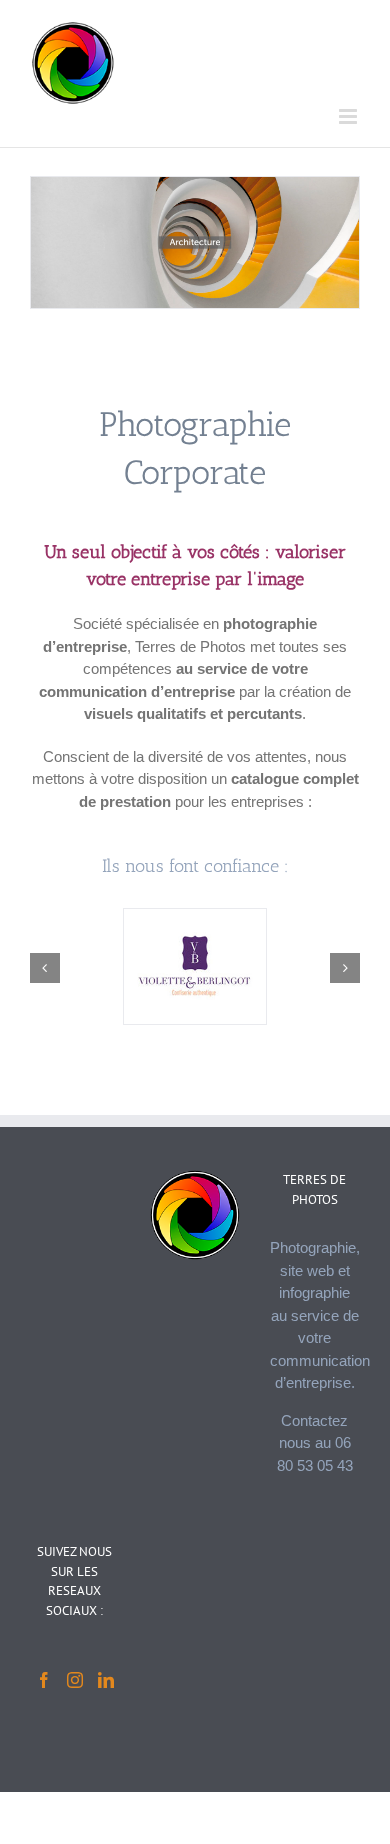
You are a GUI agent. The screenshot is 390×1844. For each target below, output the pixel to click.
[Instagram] (75, 1680)
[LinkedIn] (106, 1680)
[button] (45, 968)
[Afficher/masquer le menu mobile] (349, 116)
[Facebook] (44, 1680)
